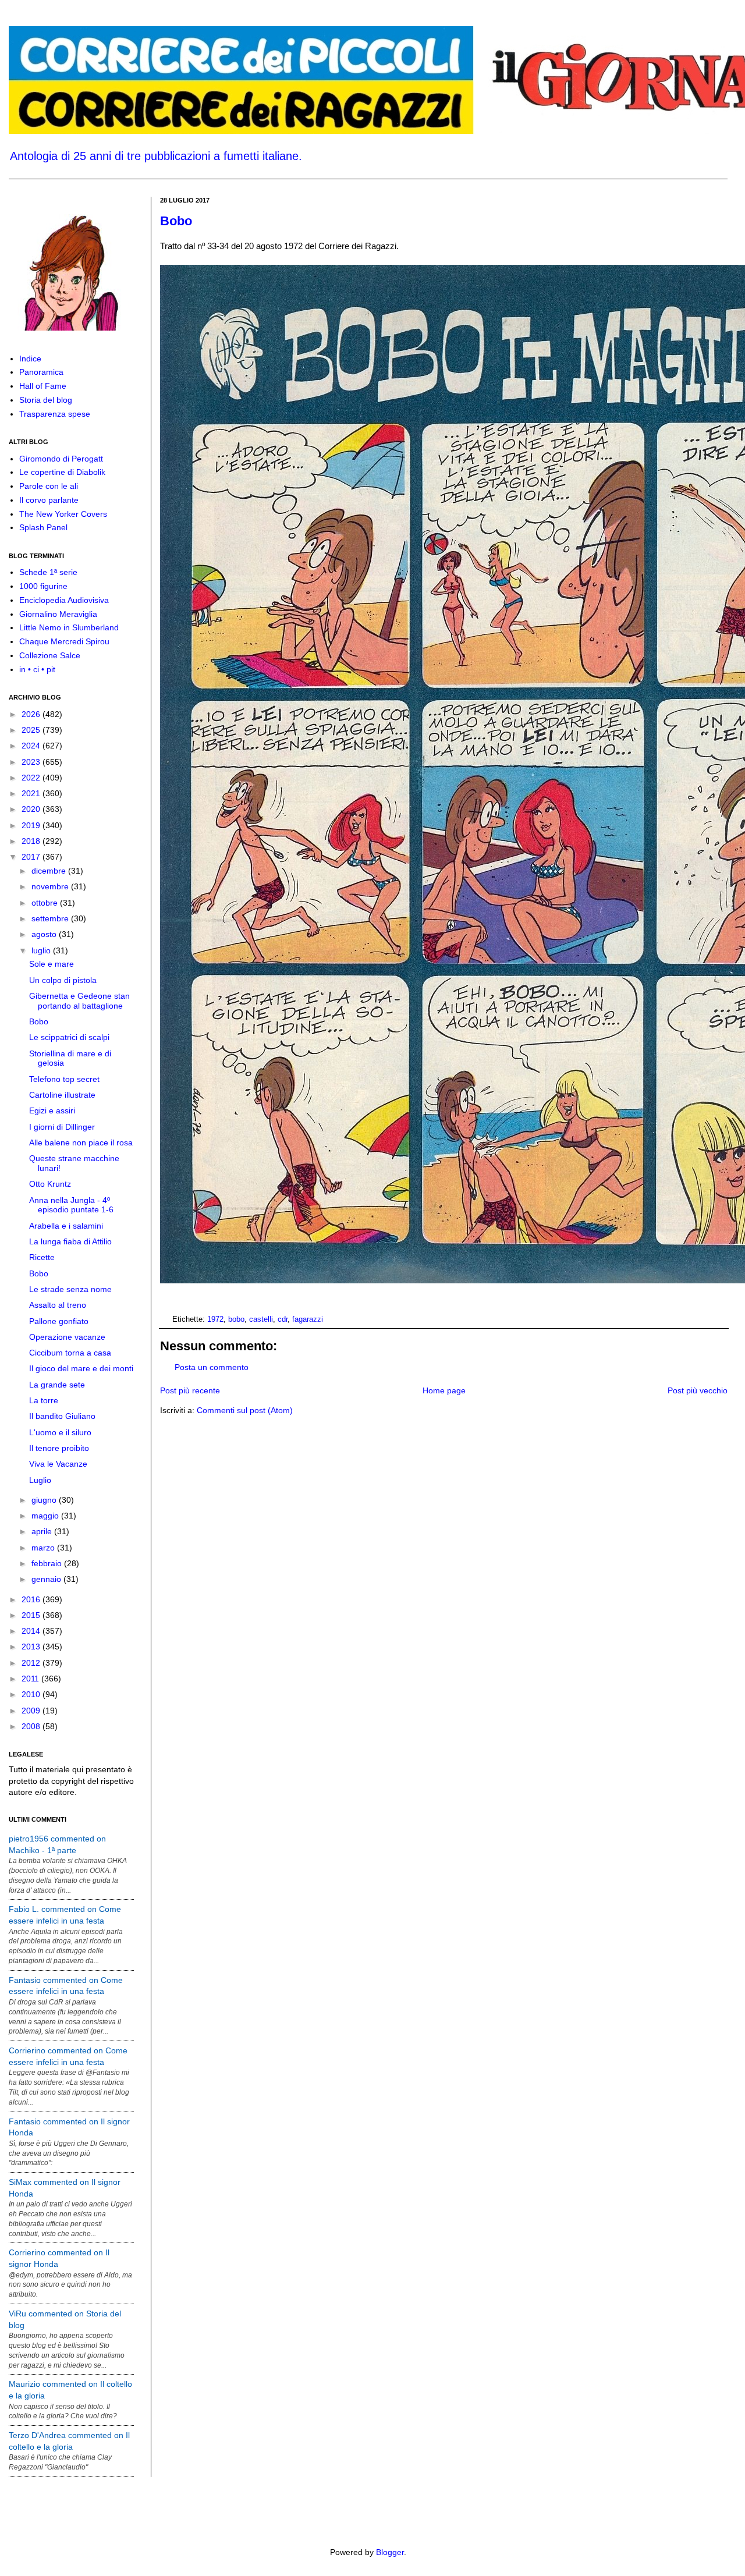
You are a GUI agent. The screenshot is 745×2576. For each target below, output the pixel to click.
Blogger (390, 2552)
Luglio (40, 1480)
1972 (215, 1319)
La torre (44, 1400)
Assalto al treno (58, 1305)
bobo (236, 1319)
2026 (32, 714)
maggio (46, 1516)
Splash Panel (43, 527)
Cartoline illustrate (62, 1095)
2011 (31, 1679)
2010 (32, 1694)
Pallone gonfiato (59, 1321)
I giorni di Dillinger (62, 1127)
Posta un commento (212, 1367)
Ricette (42, 1257)
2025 (32, 730)
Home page (444, 1390)
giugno (45, 1500)
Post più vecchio (698, 1390)
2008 (32, 1726)
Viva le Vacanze (58, 1464)
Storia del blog (46, 400)
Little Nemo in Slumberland (69, 627)
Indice (30, 359)
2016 (32, 1599)
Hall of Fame (43, 386)
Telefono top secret (64, 1079)
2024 (32, 746)
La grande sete (57, 1385)
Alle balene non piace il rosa (81, 1142)
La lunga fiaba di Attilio (70, 1241)
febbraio (48, 1563)
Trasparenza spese (55, 414)
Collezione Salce (50, 655)
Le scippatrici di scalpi (69, 1037)
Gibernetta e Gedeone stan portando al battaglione (79, 1001)
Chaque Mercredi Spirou (64, 641)
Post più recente (190, 1390)
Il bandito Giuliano (62, 1416)
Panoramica (41, 372)
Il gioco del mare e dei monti (81, 1368)
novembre (51, 886)
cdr (283, 1319)
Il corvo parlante (49, 500)
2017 (32, 857)
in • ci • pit (37, 669)
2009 (32, 1711)
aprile (43, 1531)
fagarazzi (308, 1319)
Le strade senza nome (70, 1289)
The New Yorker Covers (63, 514)
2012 (32, 1663)
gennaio (47, 1579)
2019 (32, 825)
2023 (32, 762)
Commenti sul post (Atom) (245, 1410)
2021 (32, 793)
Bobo (176, 221)
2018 (32, 841)
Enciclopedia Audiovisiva (64, 600)
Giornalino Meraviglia (58, 614)
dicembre (50, 871)
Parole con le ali (49, 486)
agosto (45, 934)
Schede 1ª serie (48, 572)
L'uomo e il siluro (60, 1432)
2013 (32, 1647)
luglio (42, 950)
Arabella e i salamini (66, 1226)
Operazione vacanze (67, 1337)
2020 (32, 809)
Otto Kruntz (50, 1184)
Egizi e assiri (52, 1110)
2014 (32, 1631)
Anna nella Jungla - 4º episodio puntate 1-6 (71, 1205)
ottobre (46, 903)
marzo (44, 1548)
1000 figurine (43, 586)
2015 (32, 1615)
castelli (261, 1319)
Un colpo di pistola (63, 980)
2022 (32, 778)
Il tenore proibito (59, 1448)
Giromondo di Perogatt (61, 459)
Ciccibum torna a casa (70, 1353)
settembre (51, 918)
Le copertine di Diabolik (62, 472)
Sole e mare (52, 964)
